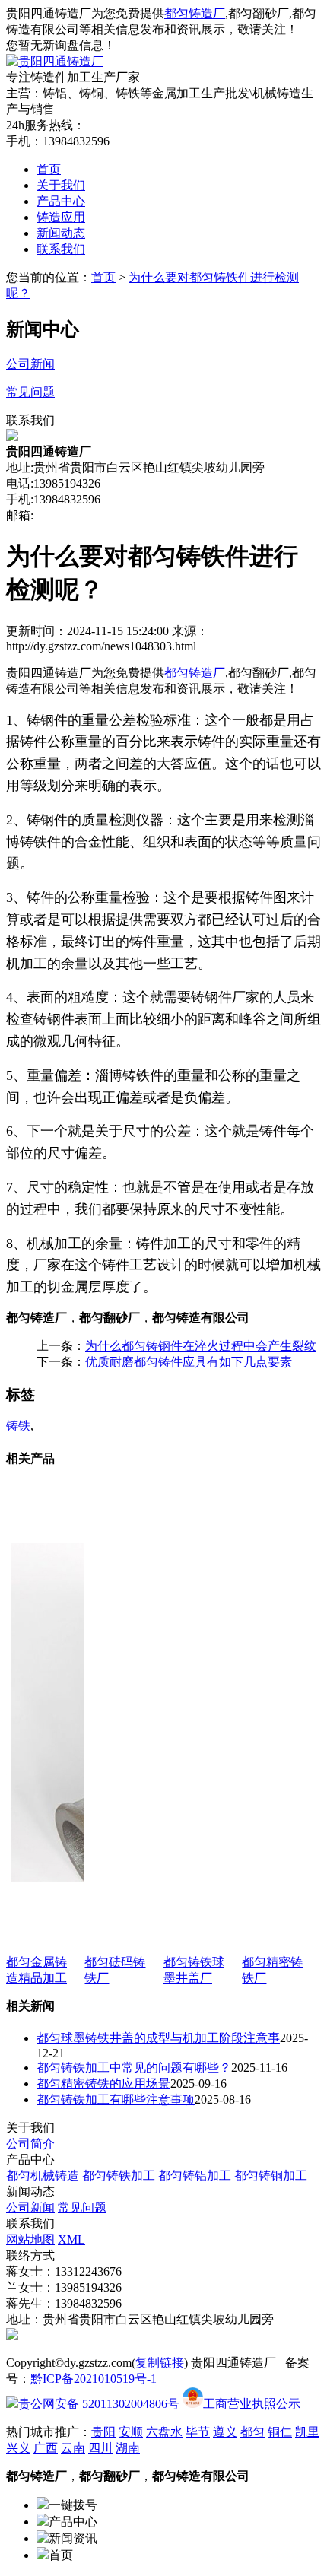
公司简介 (30, 2144)
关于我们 (61, 185)
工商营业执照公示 (252, 2404)
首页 (49, 169)
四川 (100, 2448)
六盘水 (164, 2432)
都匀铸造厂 (195, 13)
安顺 (131, 2432)
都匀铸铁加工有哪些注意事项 (116, 2100)
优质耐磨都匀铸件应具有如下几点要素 (189, 1362)
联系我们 (61, 249)
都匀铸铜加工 (271, 2176)
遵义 (225, 2432)
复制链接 (160, 2363)
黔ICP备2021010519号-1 (94, 2379)
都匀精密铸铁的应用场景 (103, 2084)
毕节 (198, 2432)
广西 (46, 2448)
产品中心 (61, 201)
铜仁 (280, 2432)
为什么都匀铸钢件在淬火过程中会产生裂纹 (201, 1346)
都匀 (252, 2432)
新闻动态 (61, 233)
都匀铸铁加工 (119, 2176)
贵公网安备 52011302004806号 (99, 2404)
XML (71, 2239)
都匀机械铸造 (43, 2176)
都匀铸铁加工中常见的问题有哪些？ (134, 2068)
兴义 (18, 2448)
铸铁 (18, 1426)
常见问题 (82, 2208)
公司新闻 (30, 2208)
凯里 (307, 2432)
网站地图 (30, 2239)
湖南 (128, 2448)
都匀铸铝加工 (195, 2176)
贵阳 (103, 2432)
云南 (73, 2448)
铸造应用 (61, 217)
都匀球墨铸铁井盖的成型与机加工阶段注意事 (158, 2038)
